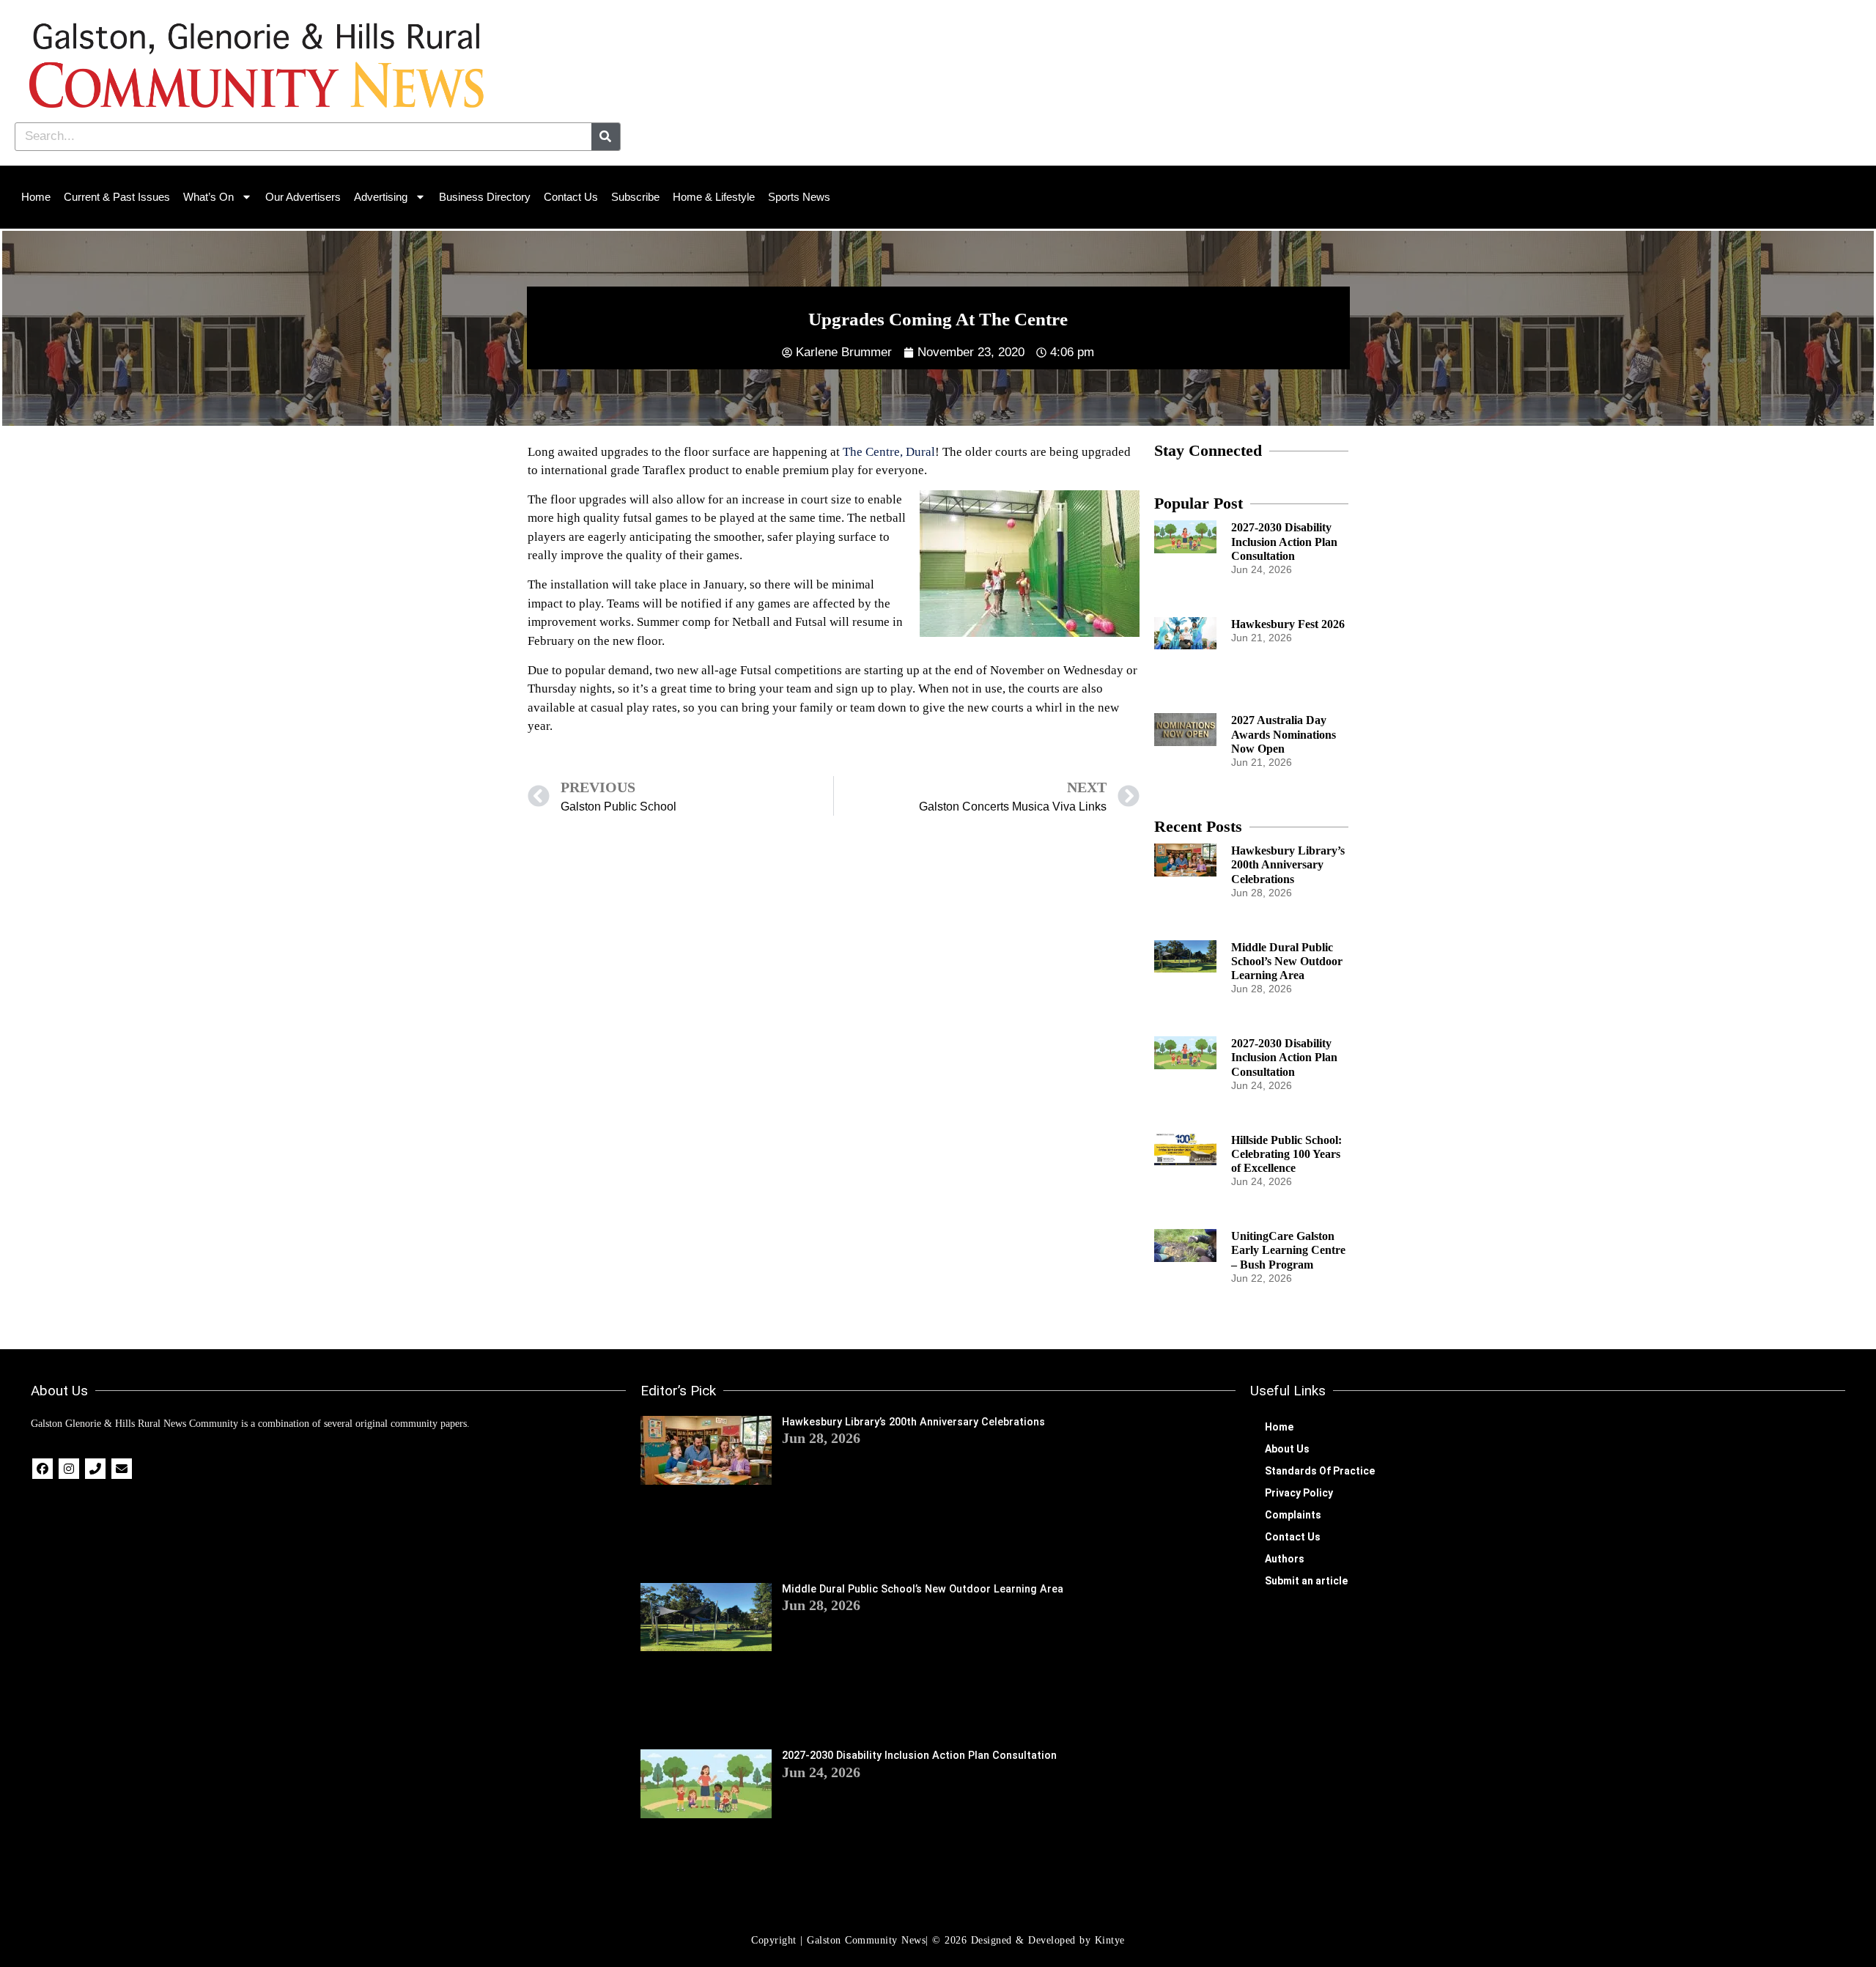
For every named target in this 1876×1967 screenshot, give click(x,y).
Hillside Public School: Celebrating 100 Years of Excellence (1286, 1154)
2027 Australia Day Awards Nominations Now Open (1284, 734)
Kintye (1110, 1940)
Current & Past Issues (117, 197)
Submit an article (1306, 1581)
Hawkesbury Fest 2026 (1288, 624)
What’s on (208, 197)
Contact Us (571, 197)
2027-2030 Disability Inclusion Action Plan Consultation (1284, 541)
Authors (1285, 1559)
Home (36, 197)
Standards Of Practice (1320, 1471)
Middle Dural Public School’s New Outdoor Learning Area (1287, 961)
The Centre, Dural (889, 452)
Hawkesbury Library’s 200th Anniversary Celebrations (1288, 864)
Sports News (799, 197)
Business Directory (485, 197)
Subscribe (635, 197)
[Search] (606, 137)
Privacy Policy (1299, 1493)
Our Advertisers (303, 197)
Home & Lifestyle (714, 197)
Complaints (1293, 1515)
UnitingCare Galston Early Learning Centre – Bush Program (1288, 1250)
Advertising (381, 197)
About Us (1287, 1449)
